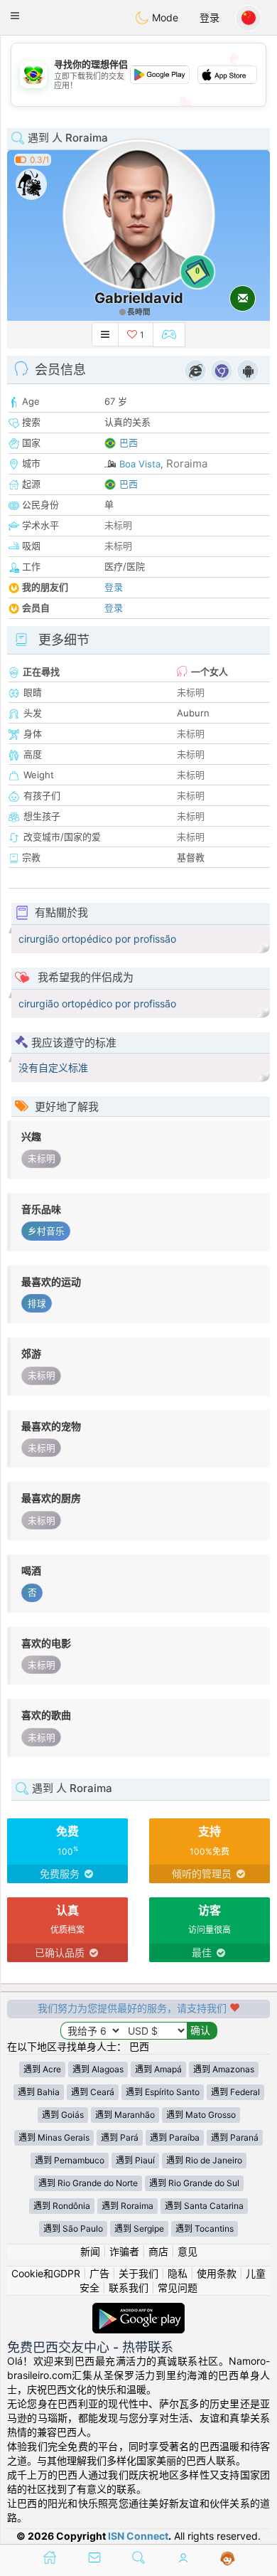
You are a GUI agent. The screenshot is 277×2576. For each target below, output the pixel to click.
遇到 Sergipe (139, 2228)
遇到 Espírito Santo (163, 2092)
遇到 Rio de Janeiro (204, 2160)
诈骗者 (124, 2251)
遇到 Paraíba (175, 2137)
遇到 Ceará (93, 2092)
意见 (188, 2251)
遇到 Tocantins (205, 2228)
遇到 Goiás (63, 2115)
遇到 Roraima (127, 2206)
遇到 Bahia (39, 2092)
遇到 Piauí (135, 2160)
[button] (15, 16)
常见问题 (178, 2288)
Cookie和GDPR (46, 2273)
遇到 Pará (120, 2137)
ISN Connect (138, 2536)
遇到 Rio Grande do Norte (88, 2183)
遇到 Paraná (235, 2137)
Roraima (187, 463)
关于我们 (138, 2273)
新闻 (90, 2251)
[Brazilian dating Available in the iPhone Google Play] (138, 2310)
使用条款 (217, 2273)
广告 (99, 2273)
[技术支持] (228, 2559)
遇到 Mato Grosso (201, 2115)
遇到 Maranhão (125, 2115)
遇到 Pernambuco (70, 2160)
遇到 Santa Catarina (204, 2206)
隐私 (178, 2273)
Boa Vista (140, 464)
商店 (158, 2251)
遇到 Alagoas (98, 2069)
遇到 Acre (42, 2069)
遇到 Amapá (158, 2069)
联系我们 (129, 2288)
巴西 (129, 442)
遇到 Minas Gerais (54, 2137)
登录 (210, 17)
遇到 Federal (235, 2092)
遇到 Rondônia (62, 2206)
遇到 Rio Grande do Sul (194, 2183)
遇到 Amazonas (224, 2069)
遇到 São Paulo (73, 2228)
